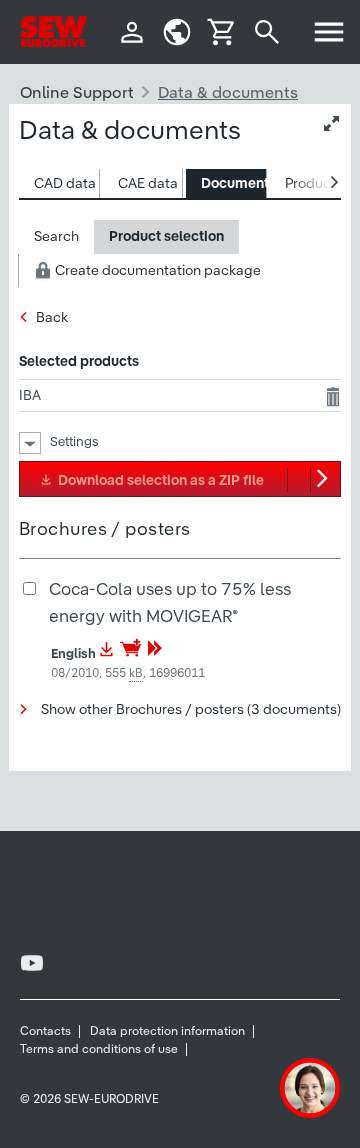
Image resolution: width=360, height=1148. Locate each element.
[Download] (107, 653)
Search (56, 236)
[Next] (325, 479)
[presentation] (65, 183)
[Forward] (155, 653)
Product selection (166, 236)
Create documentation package (156, 270)
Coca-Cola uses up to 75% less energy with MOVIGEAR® (170, 602)
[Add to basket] (132, 653)
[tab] (59, 183)
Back (52, 317)
